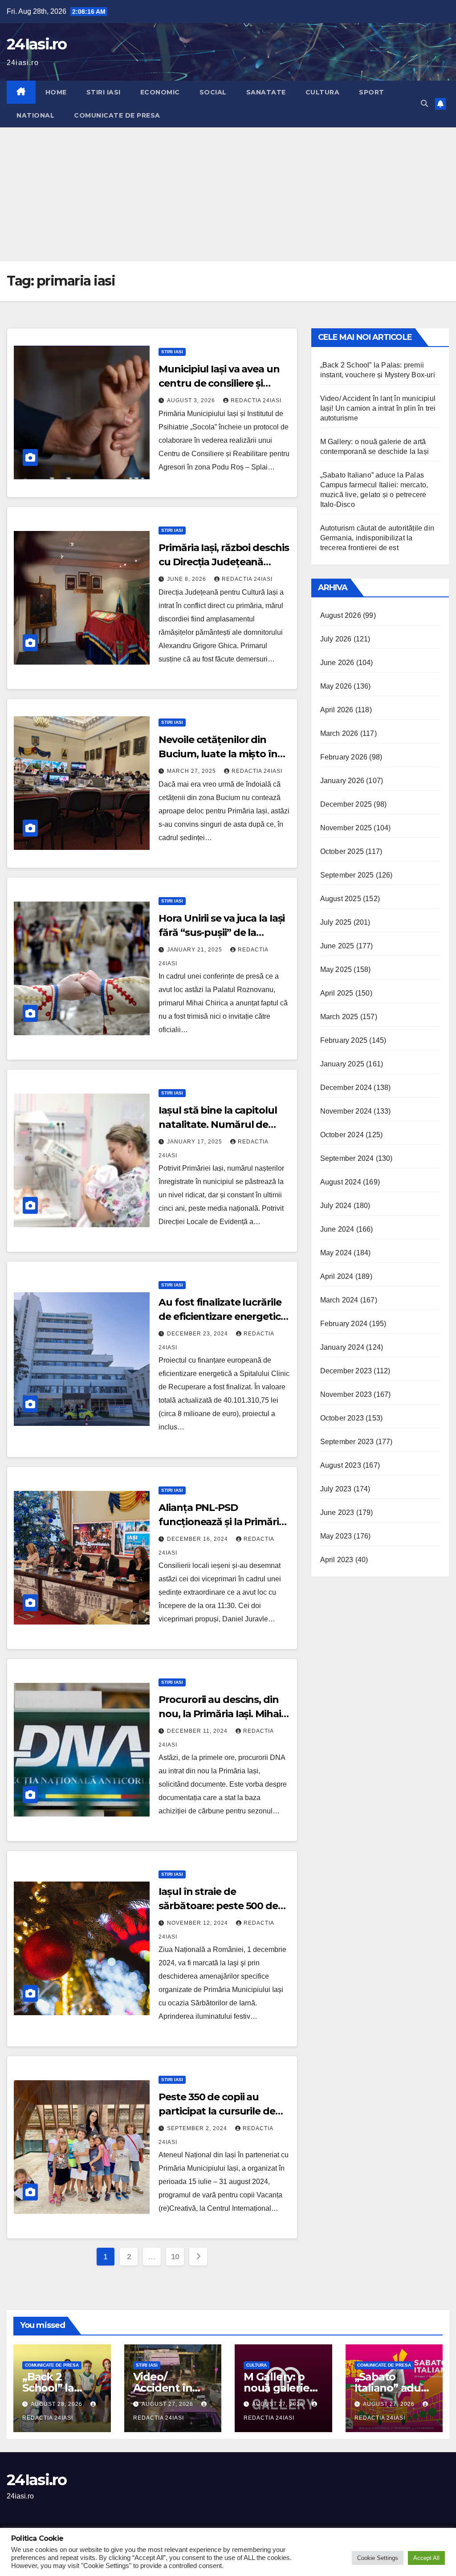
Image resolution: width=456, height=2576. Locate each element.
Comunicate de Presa (117, 115)
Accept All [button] (426, 2558)
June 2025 (337, 946)
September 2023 (347, 1442)
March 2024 (339, 1300)
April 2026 (337, 710)
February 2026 (344, 757)
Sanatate (266, 92)
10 (175, 2257)
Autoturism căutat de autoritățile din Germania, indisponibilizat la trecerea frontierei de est (377, 538)
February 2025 (344, 1040)
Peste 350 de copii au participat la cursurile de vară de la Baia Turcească (219, 2111)
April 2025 (337, 993)
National (35, 115)
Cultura (323, 92)
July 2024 (336, 1206)
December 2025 (346, 804)
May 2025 (336, 970)
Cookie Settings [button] (378, 2558)
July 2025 (336, 922)
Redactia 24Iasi (256, 400)
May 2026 (336, 686)
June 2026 (337, 663)
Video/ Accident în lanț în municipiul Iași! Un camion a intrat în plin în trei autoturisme (378, 408)
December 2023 (346, 1371)
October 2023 (342, 1418)
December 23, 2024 (198, 1334)
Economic (160, 92)
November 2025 (346, 828)
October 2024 (342, 1135)
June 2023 (337, 1513)
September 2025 (347, 875)
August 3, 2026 (192, 400)
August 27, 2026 (168, 2404)
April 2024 (337, 1276)
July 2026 (336, 639)
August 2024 (341, 1182)
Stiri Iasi (104, 92)
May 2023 (336, 1536)
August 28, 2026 (57, 2404)
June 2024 (337, 1229)
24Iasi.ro (37, 44)
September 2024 (347, 1158)
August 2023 (341, 1465)
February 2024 (344, 1324)
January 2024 (342, 1347)
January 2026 (342, 781)
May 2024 (336, 1253)
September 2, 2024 (198, 2128)
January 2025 (342, 1064)
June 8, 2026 (187, 579)
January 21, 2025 (195, 950)
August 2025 (341, 899)
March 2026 (339, 733)
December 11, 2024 (198, 1731)
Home (56, 92)
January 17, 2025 (195, 1142)
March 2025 (339, 1017)
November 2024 (346, 1111)
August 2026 (341, 615)
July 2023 (336, 1489)
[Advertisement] (228, 194)
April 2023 (337, 1560)
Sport (372, 92)
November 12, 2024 (198, 1923)
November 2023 (346, 1394)
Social (213, 92)
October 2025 (342, 851)
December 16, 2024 (198, 1539)
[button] (424, 104)
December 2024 (346, 1088)
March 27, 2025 (192, 771)
